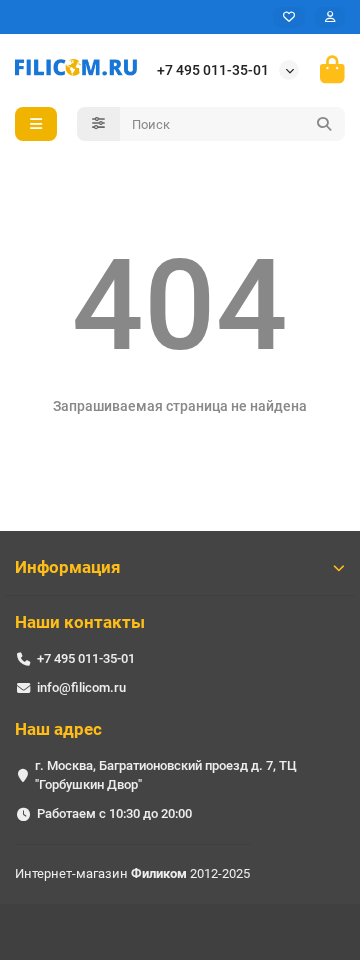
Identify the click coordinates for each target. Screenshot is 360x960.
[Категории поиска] (98, 124)
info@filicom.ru (81, 687)
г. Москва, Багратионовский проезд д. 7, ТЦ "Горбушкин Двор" (166, 775)
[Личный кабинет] (330, 17)
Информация (68, 567)
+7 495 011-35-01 (213, 70)
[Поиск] (324, 124)
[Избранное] (289, 17)
